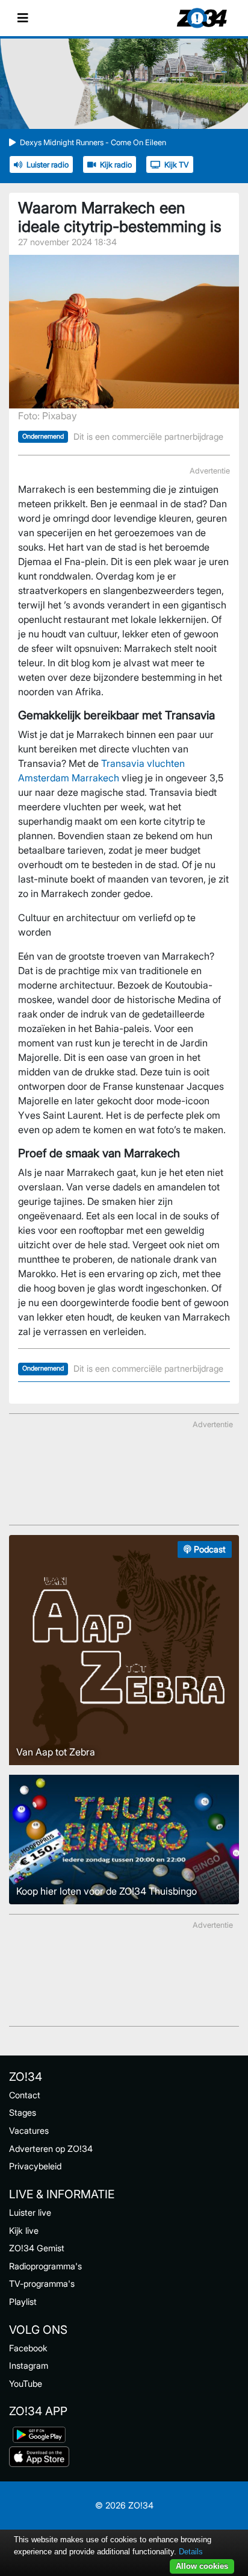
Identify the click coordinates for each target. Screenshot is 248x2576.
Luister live (30, 2212)
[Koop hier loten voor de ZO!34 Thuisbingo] (124, 1839)
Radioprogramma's (45, 2266)
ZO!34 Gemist (37, 2248)
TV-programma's (42, 2284)
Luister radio (48, 165)
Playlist (23, 2302)
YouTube (26, 2384)
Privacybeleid (35, 2166)
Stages (23, 2112)
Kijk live (24, 2231)
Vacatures (29, 2131)
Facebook (28, 2348)
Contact (25, 2095)
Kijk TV (177, 165)
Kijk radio (116, 165)
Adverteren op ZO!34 (51, 2149)
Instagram (29, 2365)
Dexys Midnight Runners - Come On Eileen (93, 142)
